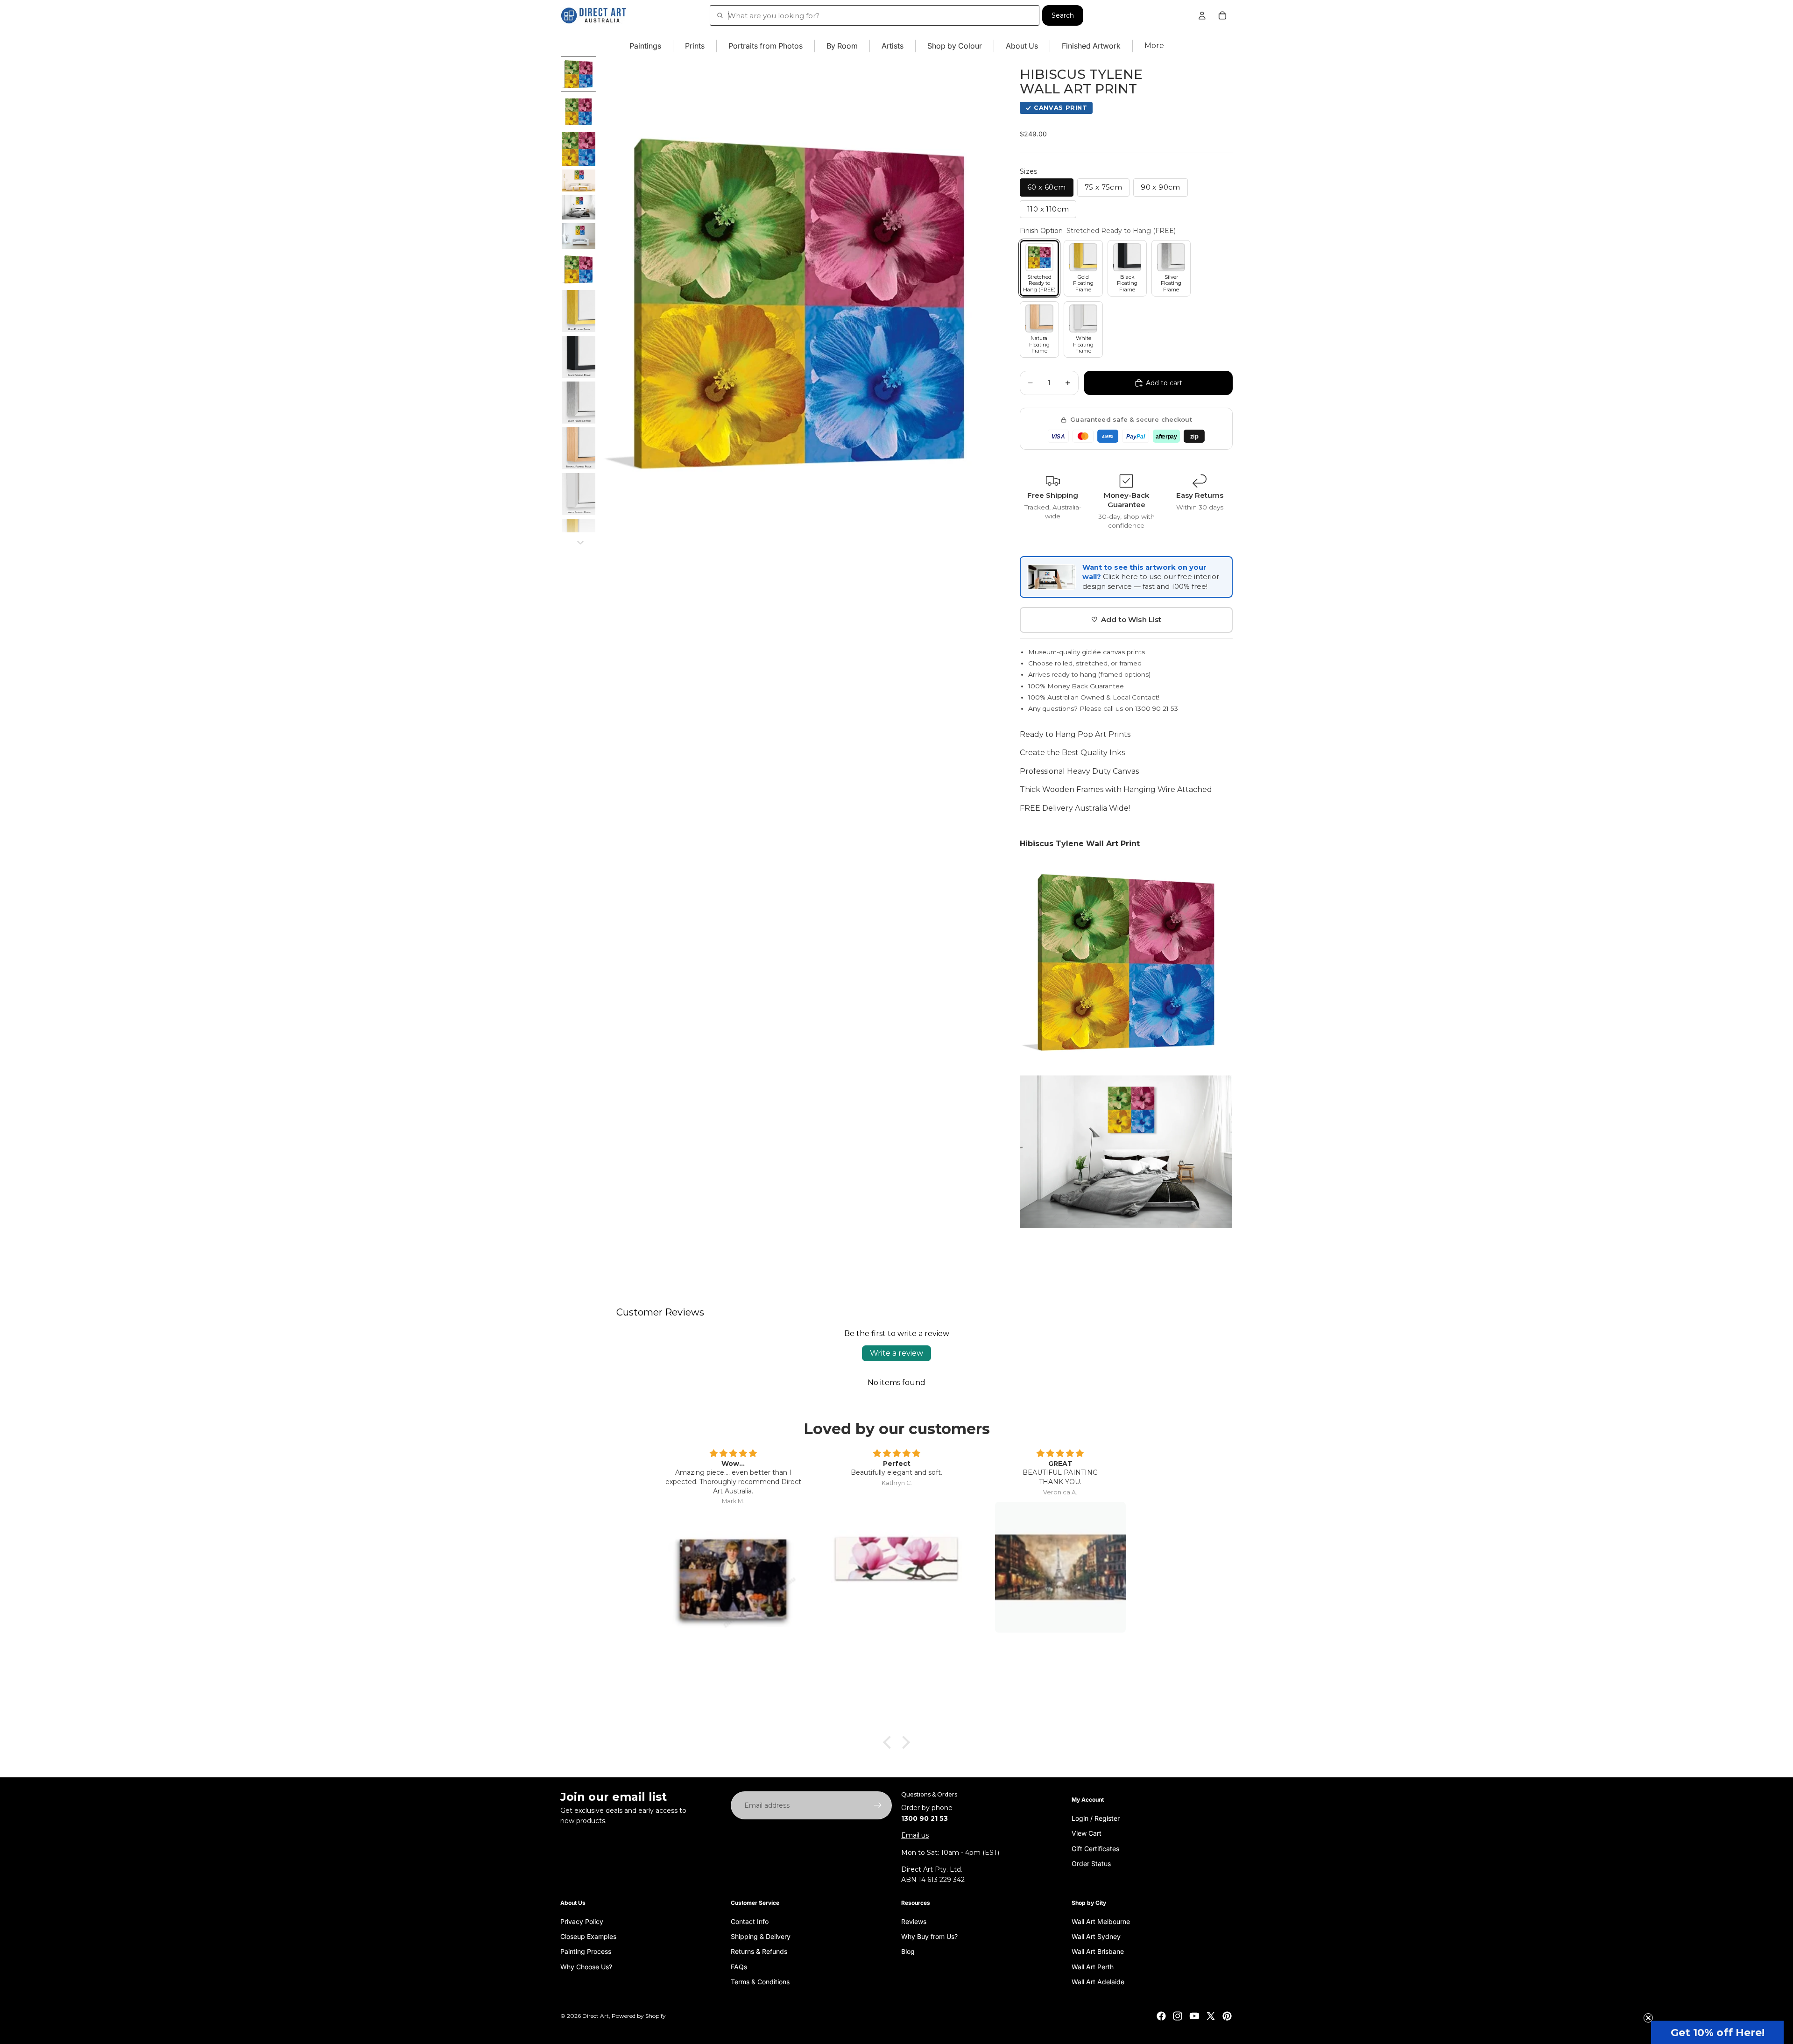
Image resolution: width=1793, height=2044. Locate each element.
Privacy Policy (582, 1921)
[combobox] (875, 15)
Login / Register (1096, 1818)
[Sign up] (878, 1805)
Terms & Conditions (760, 1982)
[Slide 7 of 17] (579, 269)
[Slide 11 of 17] (579, 448)
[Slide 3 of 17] (579, 149)
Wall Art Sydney (1096, 1936)
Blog (908, 1951)
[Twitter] (1211, 2016)
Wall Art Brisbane (1098, 1951)
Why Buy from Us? (929, 1936)
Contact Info (750, 1921)
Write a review (896, 1353)
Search (1063, 15)
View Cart (1087, 1833)
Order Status (1091, 1863)
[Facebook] (1161, 2016)
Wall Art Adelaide (1098, 1982)
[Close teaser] (1648, 2018)
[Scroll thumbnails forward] (580, 543)
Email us (915, 1835)
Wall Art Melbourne (1101, 1921)
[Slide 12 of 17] (579, 494)
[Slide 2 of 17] (579, 112)
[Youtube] (1194, 2016)
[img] (733, 1454)
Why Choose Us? (586, 1966)
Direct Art (596, 2016)
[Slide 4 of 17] (579, 180)
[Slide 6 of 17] (579, 236)
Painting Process (586, 1951)
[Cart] (1222, 15)
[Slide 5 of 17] (579, 207)
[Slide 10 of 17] (579, 403)
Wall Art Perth (1093, 1966)
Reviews (914, 1921)
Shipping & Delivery (761, 1936)
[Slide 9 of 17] (579, 357)
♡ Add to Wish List (1126, 619)
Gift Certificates (1095, 1848)
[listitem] (1154, 46)
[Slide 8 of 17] (579, 311)
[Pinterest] (1227, 2016)
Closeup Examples (588, 1936)
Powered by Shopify (639, 2016)
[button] (1717, 2032)
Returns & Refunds (759, 1951)
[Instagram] (1178, 2016)
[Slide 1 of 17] (579, 74)
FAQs (739, 1966)
